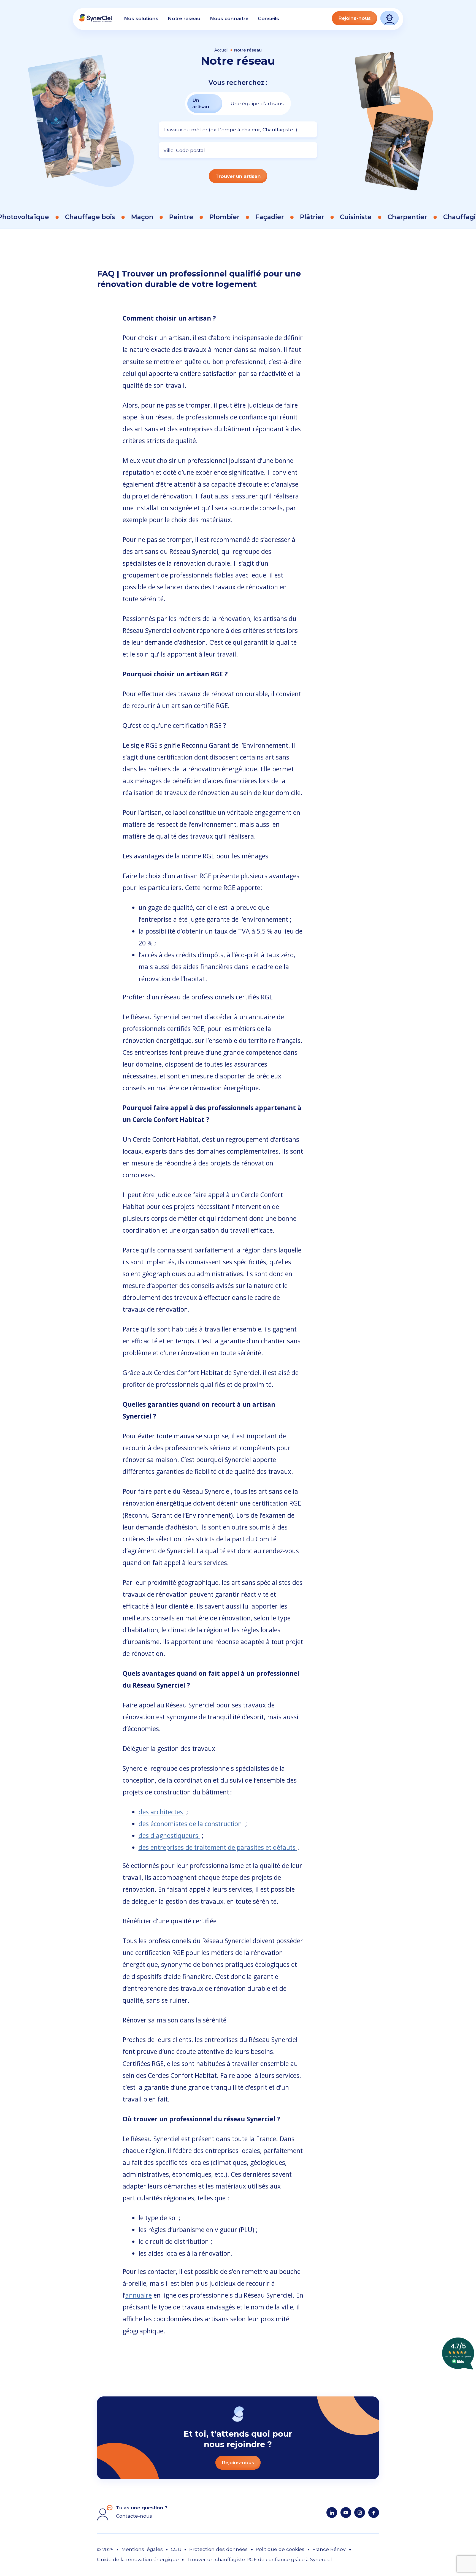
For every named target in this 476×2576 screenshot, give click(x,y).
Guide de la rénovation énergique (138, 2559)
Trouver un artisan (238, 176)
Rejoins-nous (355, 18)
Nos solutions (141, 18)
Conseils (268, 18)
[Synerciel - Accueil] (96, 21)
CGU (176, 2549)
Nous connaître (229, 18)
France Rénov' (329, 2549)
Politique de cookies (280, 2549)
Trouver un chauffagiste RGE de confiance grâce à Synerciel (259, 2559)
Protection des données (218, 2549)
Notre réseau (184, 18)
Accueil (221, 50)
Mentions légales (142, 2549)
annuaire (139, 2295)
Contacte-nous (134, 2516)
